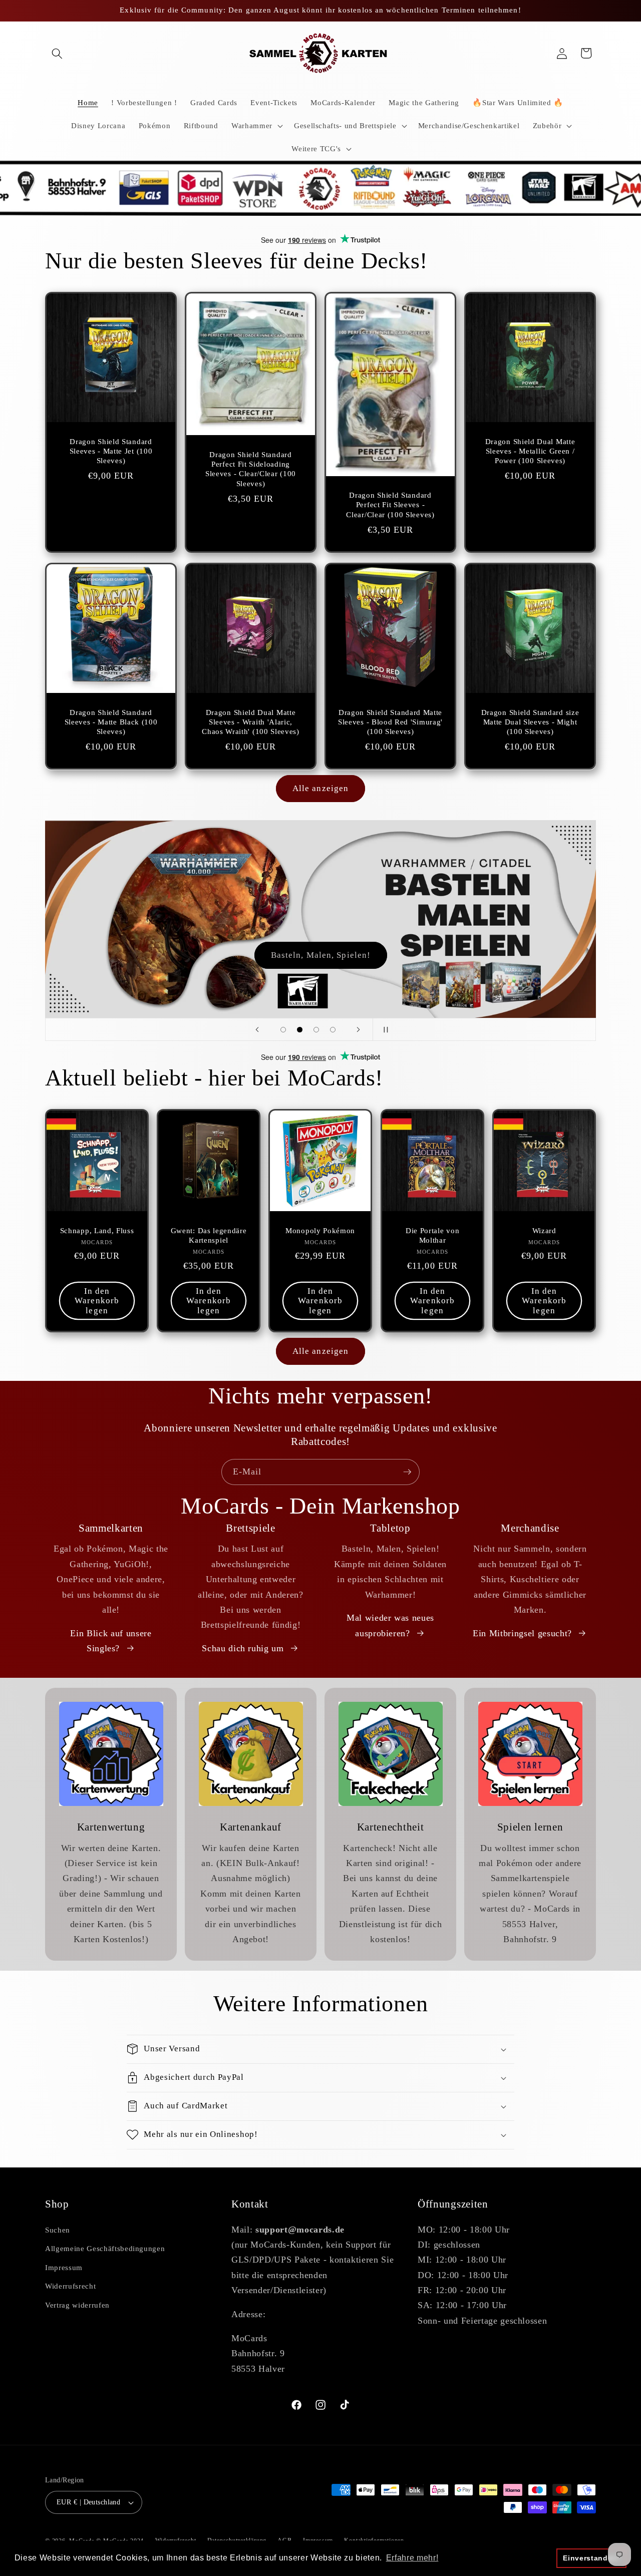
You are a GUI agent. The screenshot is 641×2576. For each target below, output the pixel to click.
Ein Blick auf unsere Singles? (111, 1641)
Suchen (58, 2230)
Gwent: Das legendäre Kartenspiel (209, 1235)
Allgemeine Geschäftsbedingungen (105, 2248)
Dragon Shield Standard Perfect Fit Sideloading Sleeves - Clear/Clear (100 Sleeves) (251, 469)
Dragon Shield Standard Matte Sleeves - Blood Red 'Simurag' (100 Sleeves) (390, 722)
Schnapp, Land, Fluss (97, 1231)
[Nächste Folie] (359, 1029)
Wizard (544, 1231)
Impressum (64, 2267)
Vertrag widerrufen (77, 2305)
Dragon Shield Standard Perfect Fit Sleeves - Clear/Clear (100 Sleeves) (390, 505)
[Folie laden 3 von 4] (316, 1030)
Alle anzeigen (320, 788)
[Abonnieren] (407, 1472)
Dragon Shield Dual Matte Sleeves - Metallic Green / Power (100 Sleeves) (530, 451)
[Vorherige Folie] (257, 1029)
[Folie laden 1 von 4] (283, 1030)
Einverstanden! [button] (591, 2558)
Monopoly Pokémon (320, 1231)
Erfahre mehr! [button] (412, 2558)
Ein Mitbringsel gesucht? (522, 1633)
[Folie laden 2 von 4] (300, 1030)
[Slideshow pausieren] (384, 1029)
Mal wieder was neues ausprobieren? (390, 1625)
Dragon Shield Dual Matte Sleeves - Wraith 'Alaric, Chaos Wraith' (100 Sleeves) (251, 722)
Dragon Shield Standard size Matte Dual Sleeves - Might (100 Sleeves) (530, 722)
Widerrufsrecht (70, 2286)
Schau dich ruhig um (243, 1648)
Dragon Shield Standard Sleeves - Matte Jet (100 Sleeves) (111, 451)
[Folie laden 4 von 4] (333, 1030)
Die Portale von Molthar (432, 1235)
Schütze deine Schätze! (320, 955)
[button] (57, 53)
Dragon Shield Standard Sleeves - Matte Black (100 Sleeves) (111, 722)
